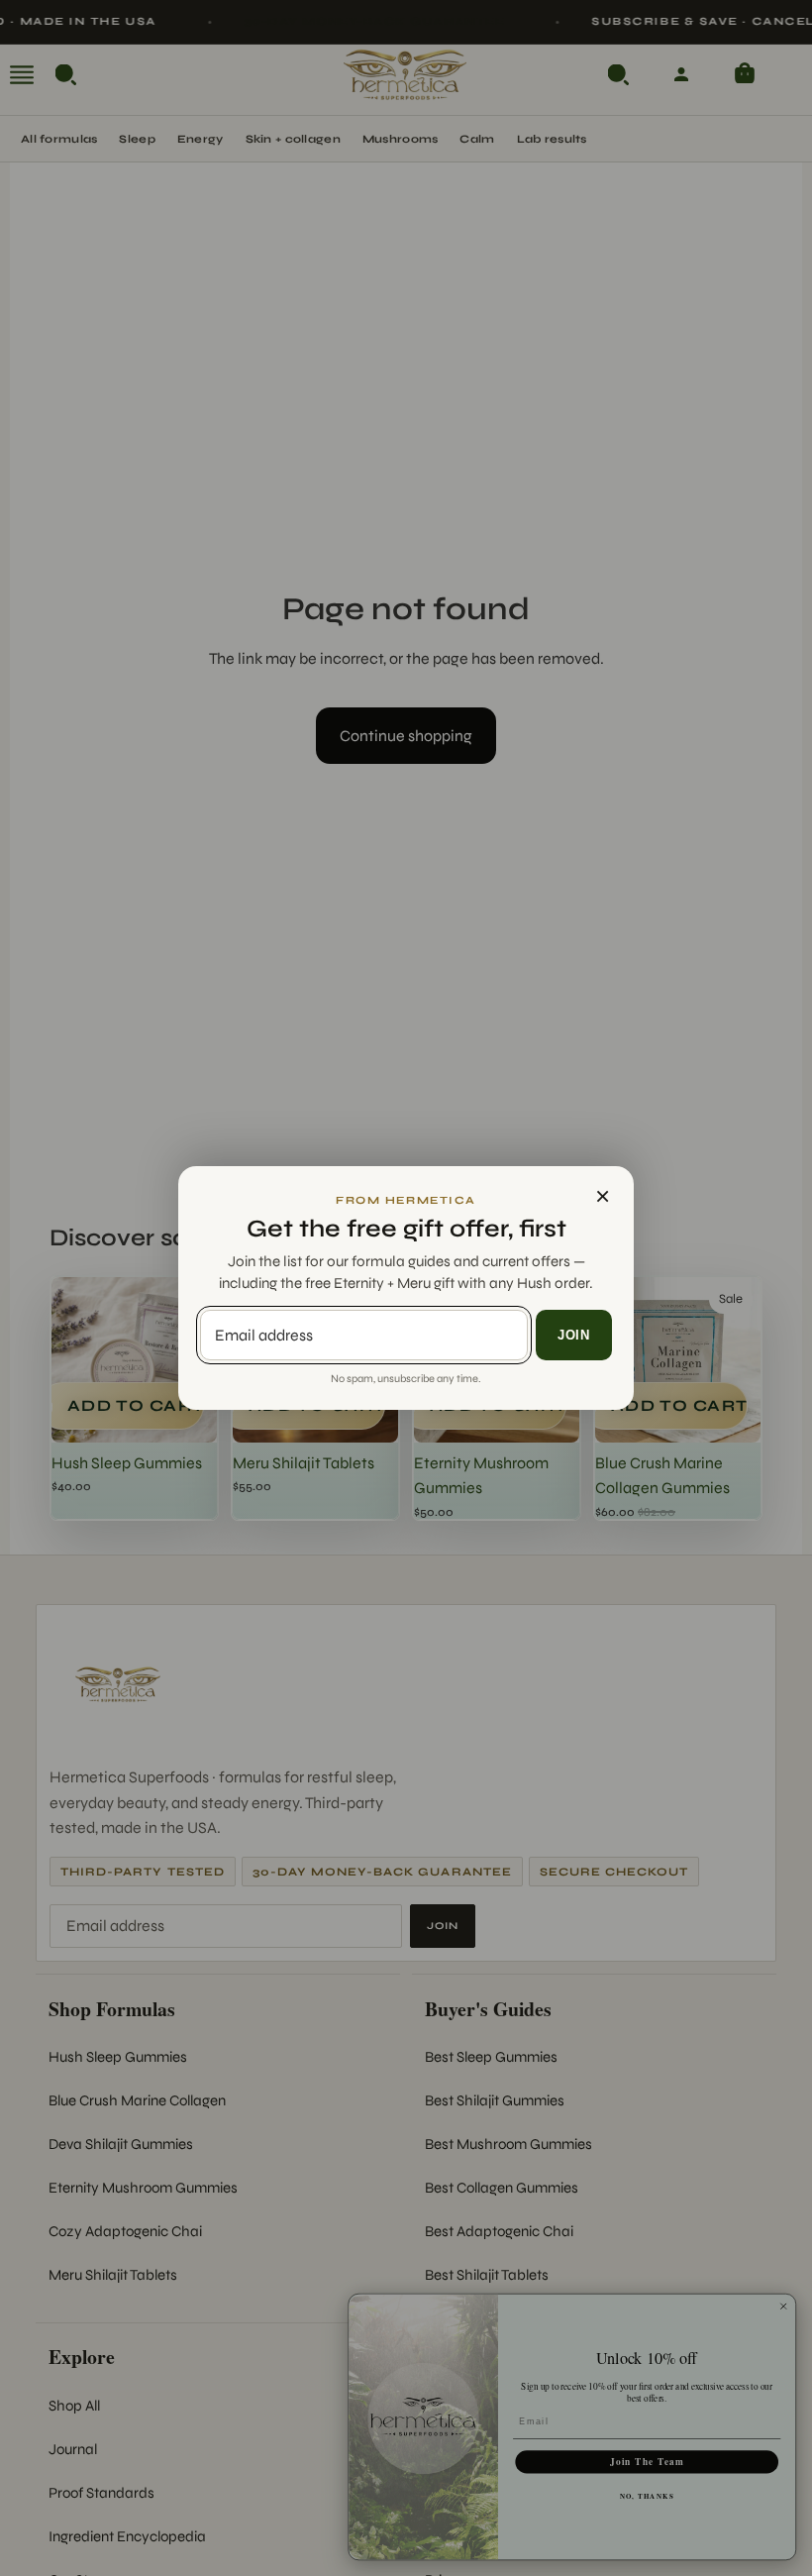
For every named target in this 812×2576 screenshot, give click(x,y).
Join (574, 1335)
